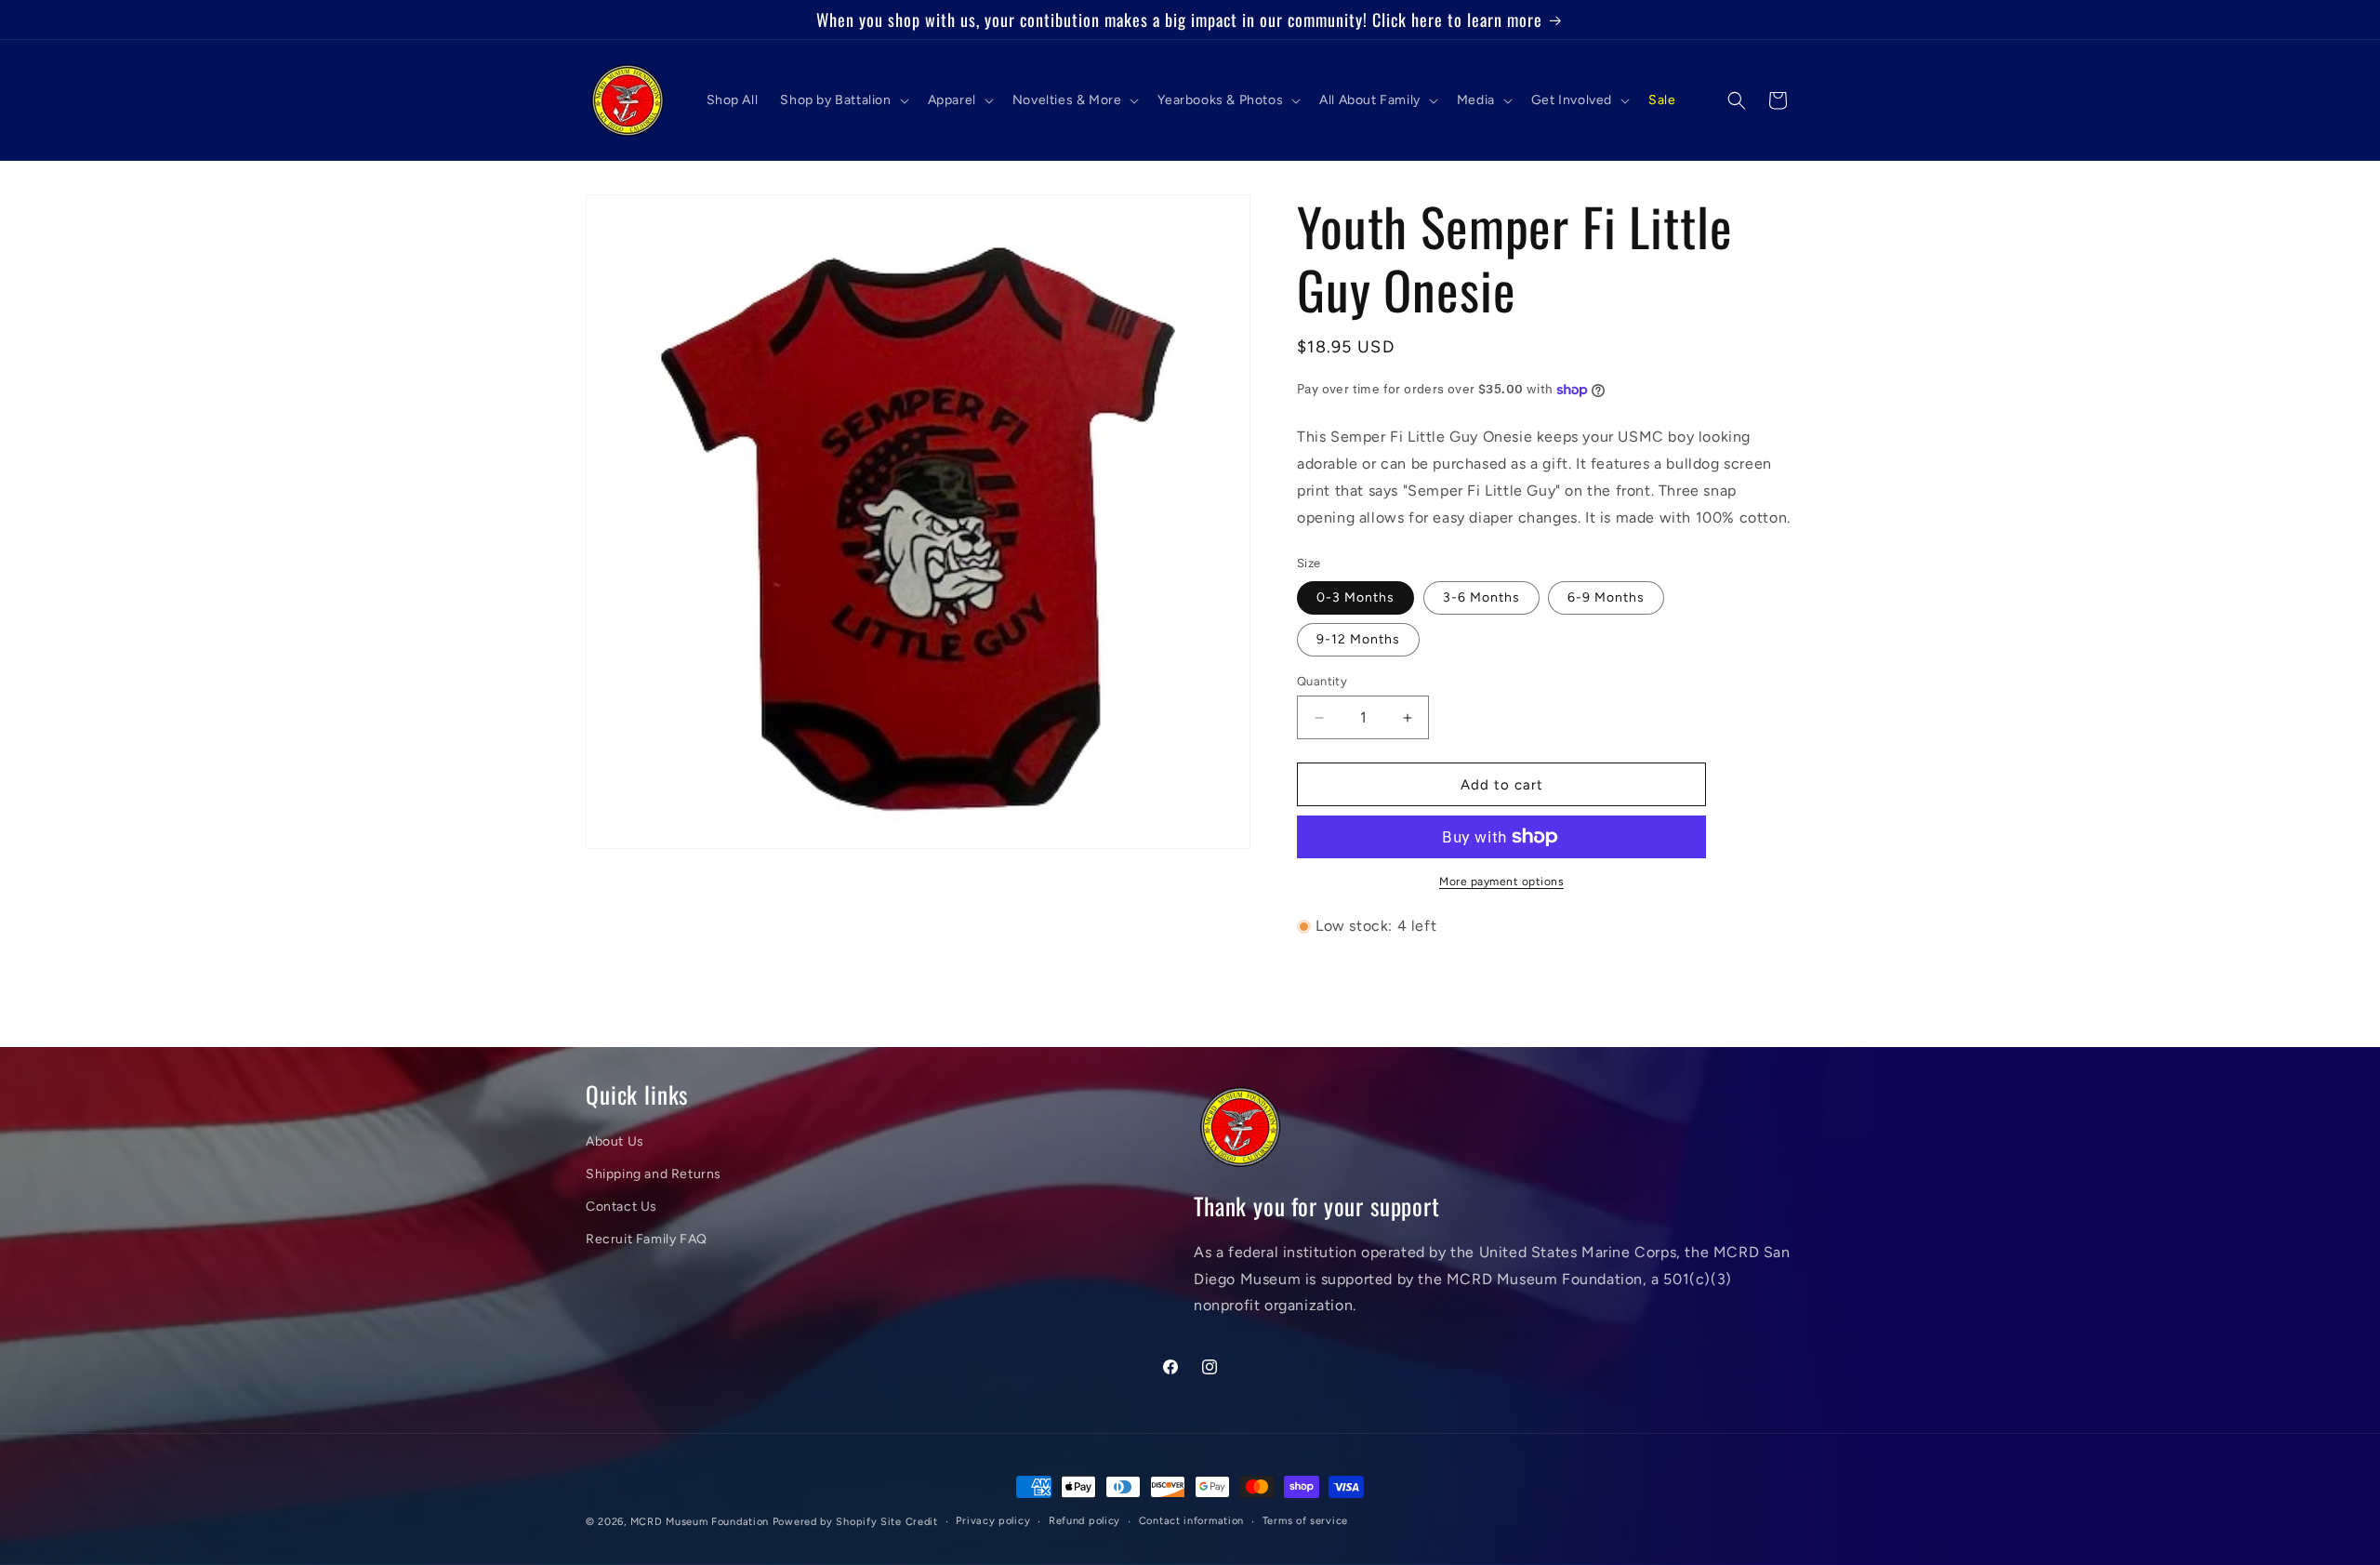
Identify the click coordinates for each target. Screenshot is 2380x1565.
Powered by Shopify (825, 1522)
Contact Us (621, 1207)
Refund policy (1084, 1521)
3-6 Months (1481, 597)
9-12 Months (1358, 639)
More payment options (1501, 882)
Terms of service (1305, 1521)
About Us (615, 1141)
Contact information (1191, 1521)
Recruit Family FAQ (647, 1239)
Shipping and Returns (654, 1174)
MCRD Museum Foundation (700, 1522)
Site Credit (909, 1522)
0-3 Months (1355, 597)
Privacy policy (993, 1521)
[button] (842, 100)
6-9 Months (1606, 597)
